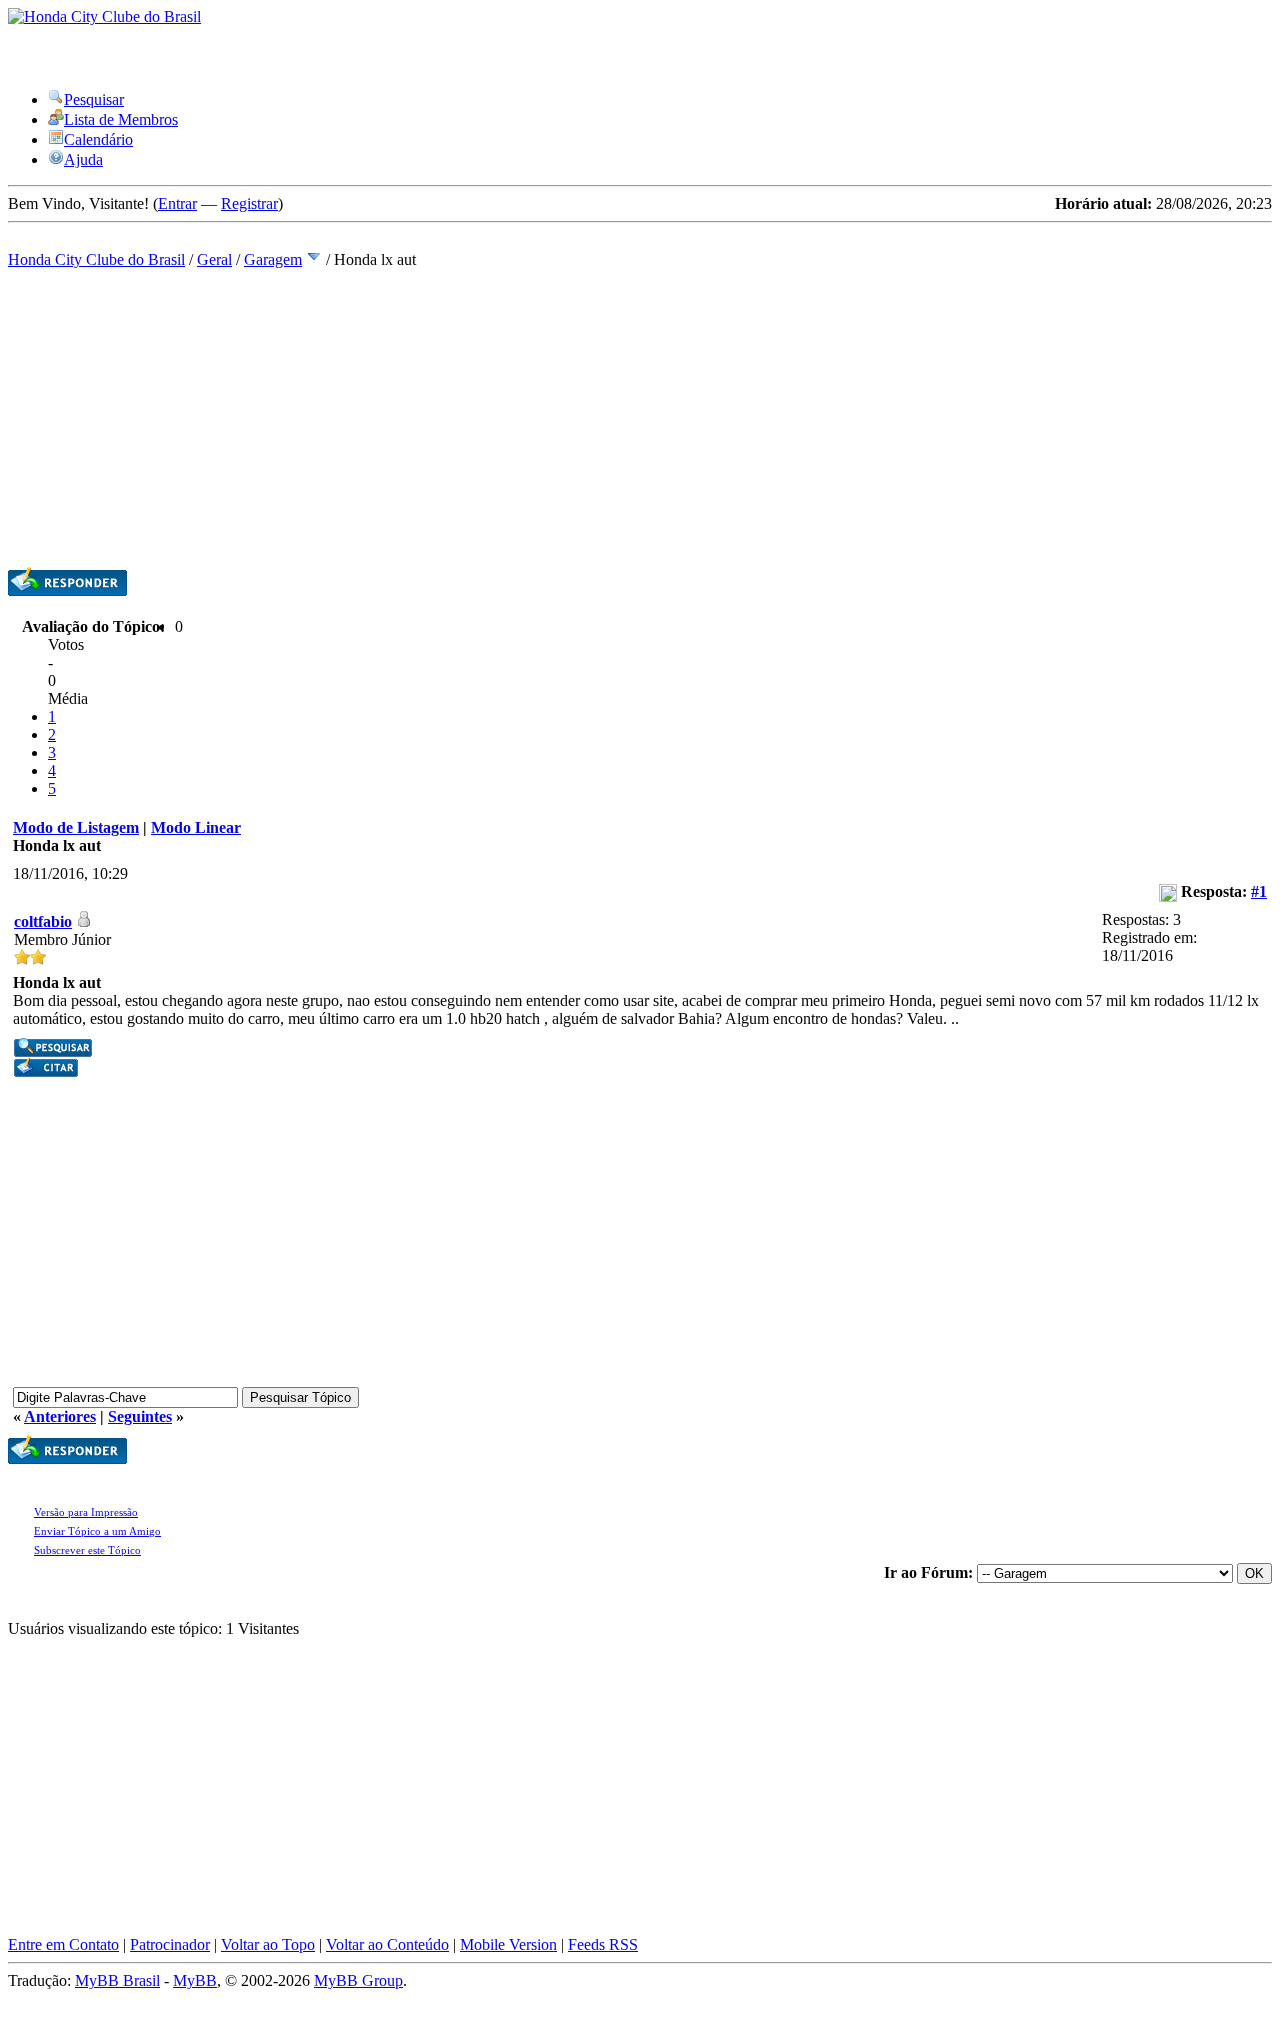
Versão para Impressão (86, 1512)
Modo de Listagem (76, 827)
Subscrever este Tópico (87, 1550)
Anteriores (60, 1416)
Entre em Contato (63, 1944)
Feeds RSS (603, 1944)
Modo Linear (196, 827)
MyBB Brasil (117, 1980)
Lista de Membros (121, 119)
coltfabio (43, 921)
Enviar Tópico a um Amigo (97, 1531)
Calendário (98, 139)
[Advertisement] (640, 417)
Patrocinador (170, 1944)
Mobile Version (508, 1944)
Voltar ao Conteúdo (387, 1944)
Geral (214, 259)
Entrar (177, 203)
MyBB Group (358, 1980)
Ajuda (83, 159)
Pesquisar (94, 99)
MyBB (195, 1980)
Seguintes (140, 1416)
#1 (1259, 891)
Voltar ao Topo (268, 1944)
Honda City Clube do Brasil (96, 259)
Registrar (249, 203)
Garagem (273, 259)
